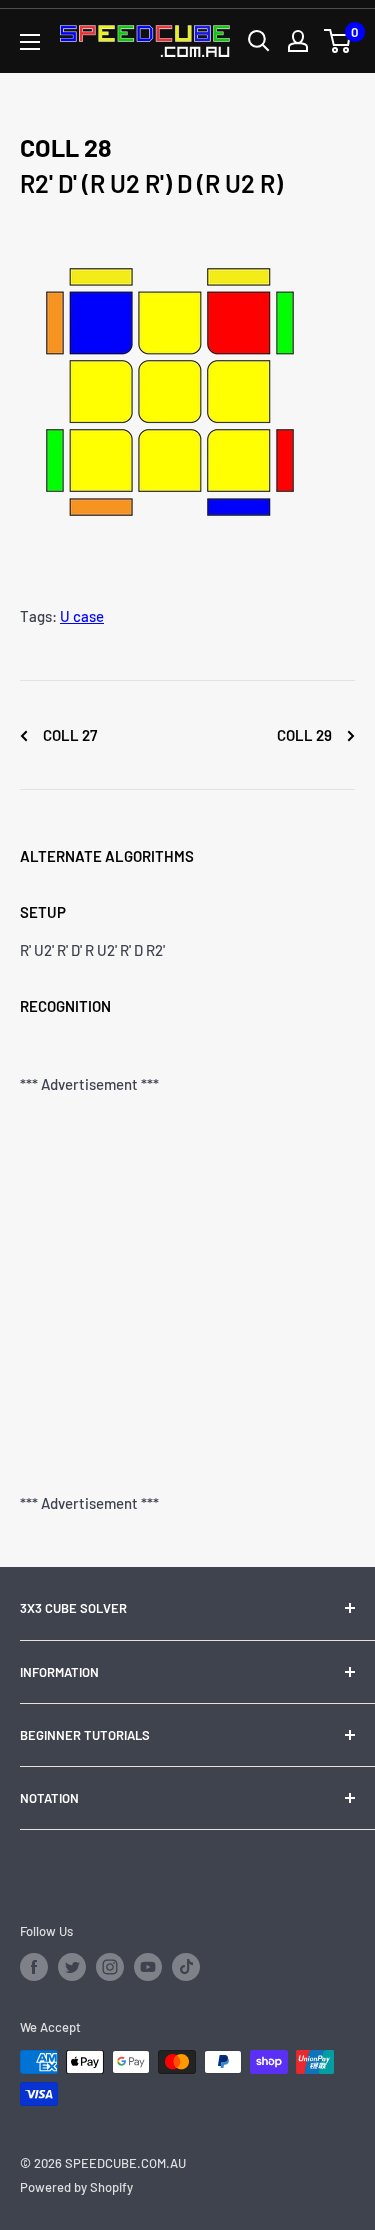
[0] (338, 41)
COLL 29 (306, 735)
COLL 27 (68, 735)
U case (82, 616)
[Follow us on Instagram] (110, 1967)
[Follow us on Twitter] (72, 1967)
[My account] (298, 41)
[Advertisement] (187, 1293)
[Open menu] (30, 42)
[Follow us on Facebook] (34, 1967)
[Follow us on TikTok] (186, 1967)
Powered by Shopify (76, 2187)
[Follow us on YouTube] (148, 1967)
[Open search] (259, 41)
